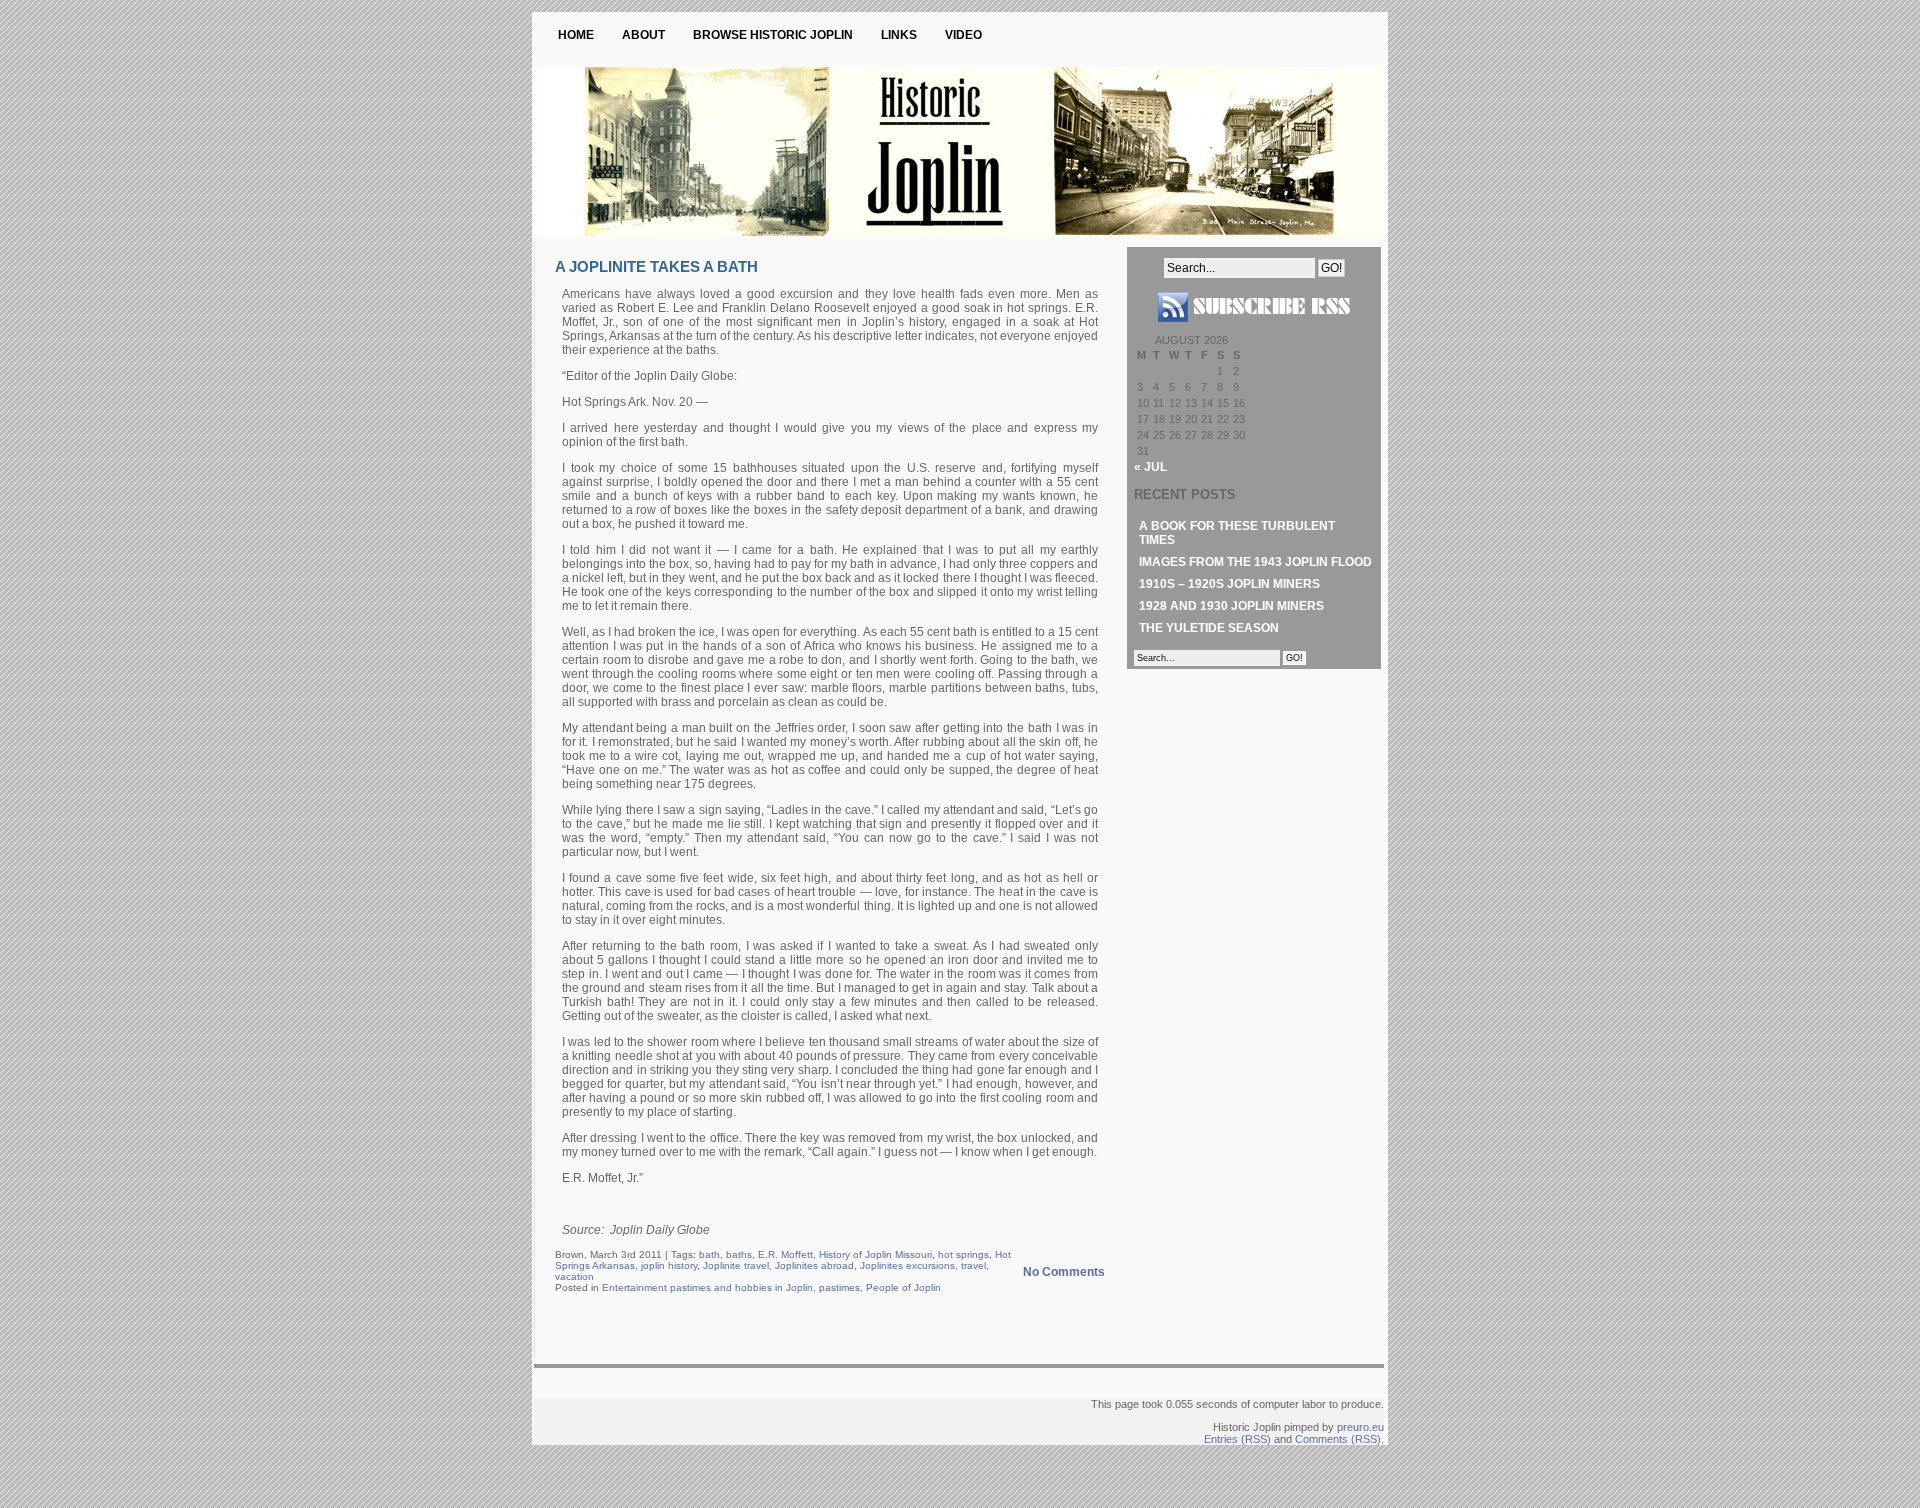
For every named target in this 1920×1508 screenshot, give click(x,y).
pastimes (839, 1287)
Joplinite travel (736, 1265)
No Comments (1064, 1272)
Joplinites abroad (814, 1265)
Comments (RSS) (1338, 1439)
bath (709, 1254)
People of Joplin (903, 1287)
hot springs (963, 1254)
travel (973, 1265)
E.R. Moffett (785, 1254)
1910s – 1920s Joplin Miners (1229, 584)
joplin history (669, 1265)
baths (739, 1254)
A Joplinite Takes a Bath (656, 266)
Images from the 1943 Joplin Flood (1255, 562)
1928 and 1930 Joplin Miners (1231, 606)
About (643, 35)
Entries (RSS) (1237, 1439)
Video (963, 35)
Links (899, 35)
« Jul (1150, 467)
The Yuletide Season (1209, 628)
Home (576, 35)
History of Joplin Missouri (875, 1254)
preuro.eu (1360, 1427)
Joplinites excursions (907, 1265)
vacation (574, 1276)
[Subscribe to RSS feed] (1254, 330)
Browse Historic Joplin (773, 35)
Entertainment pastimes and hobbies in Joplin (707, 1287)
